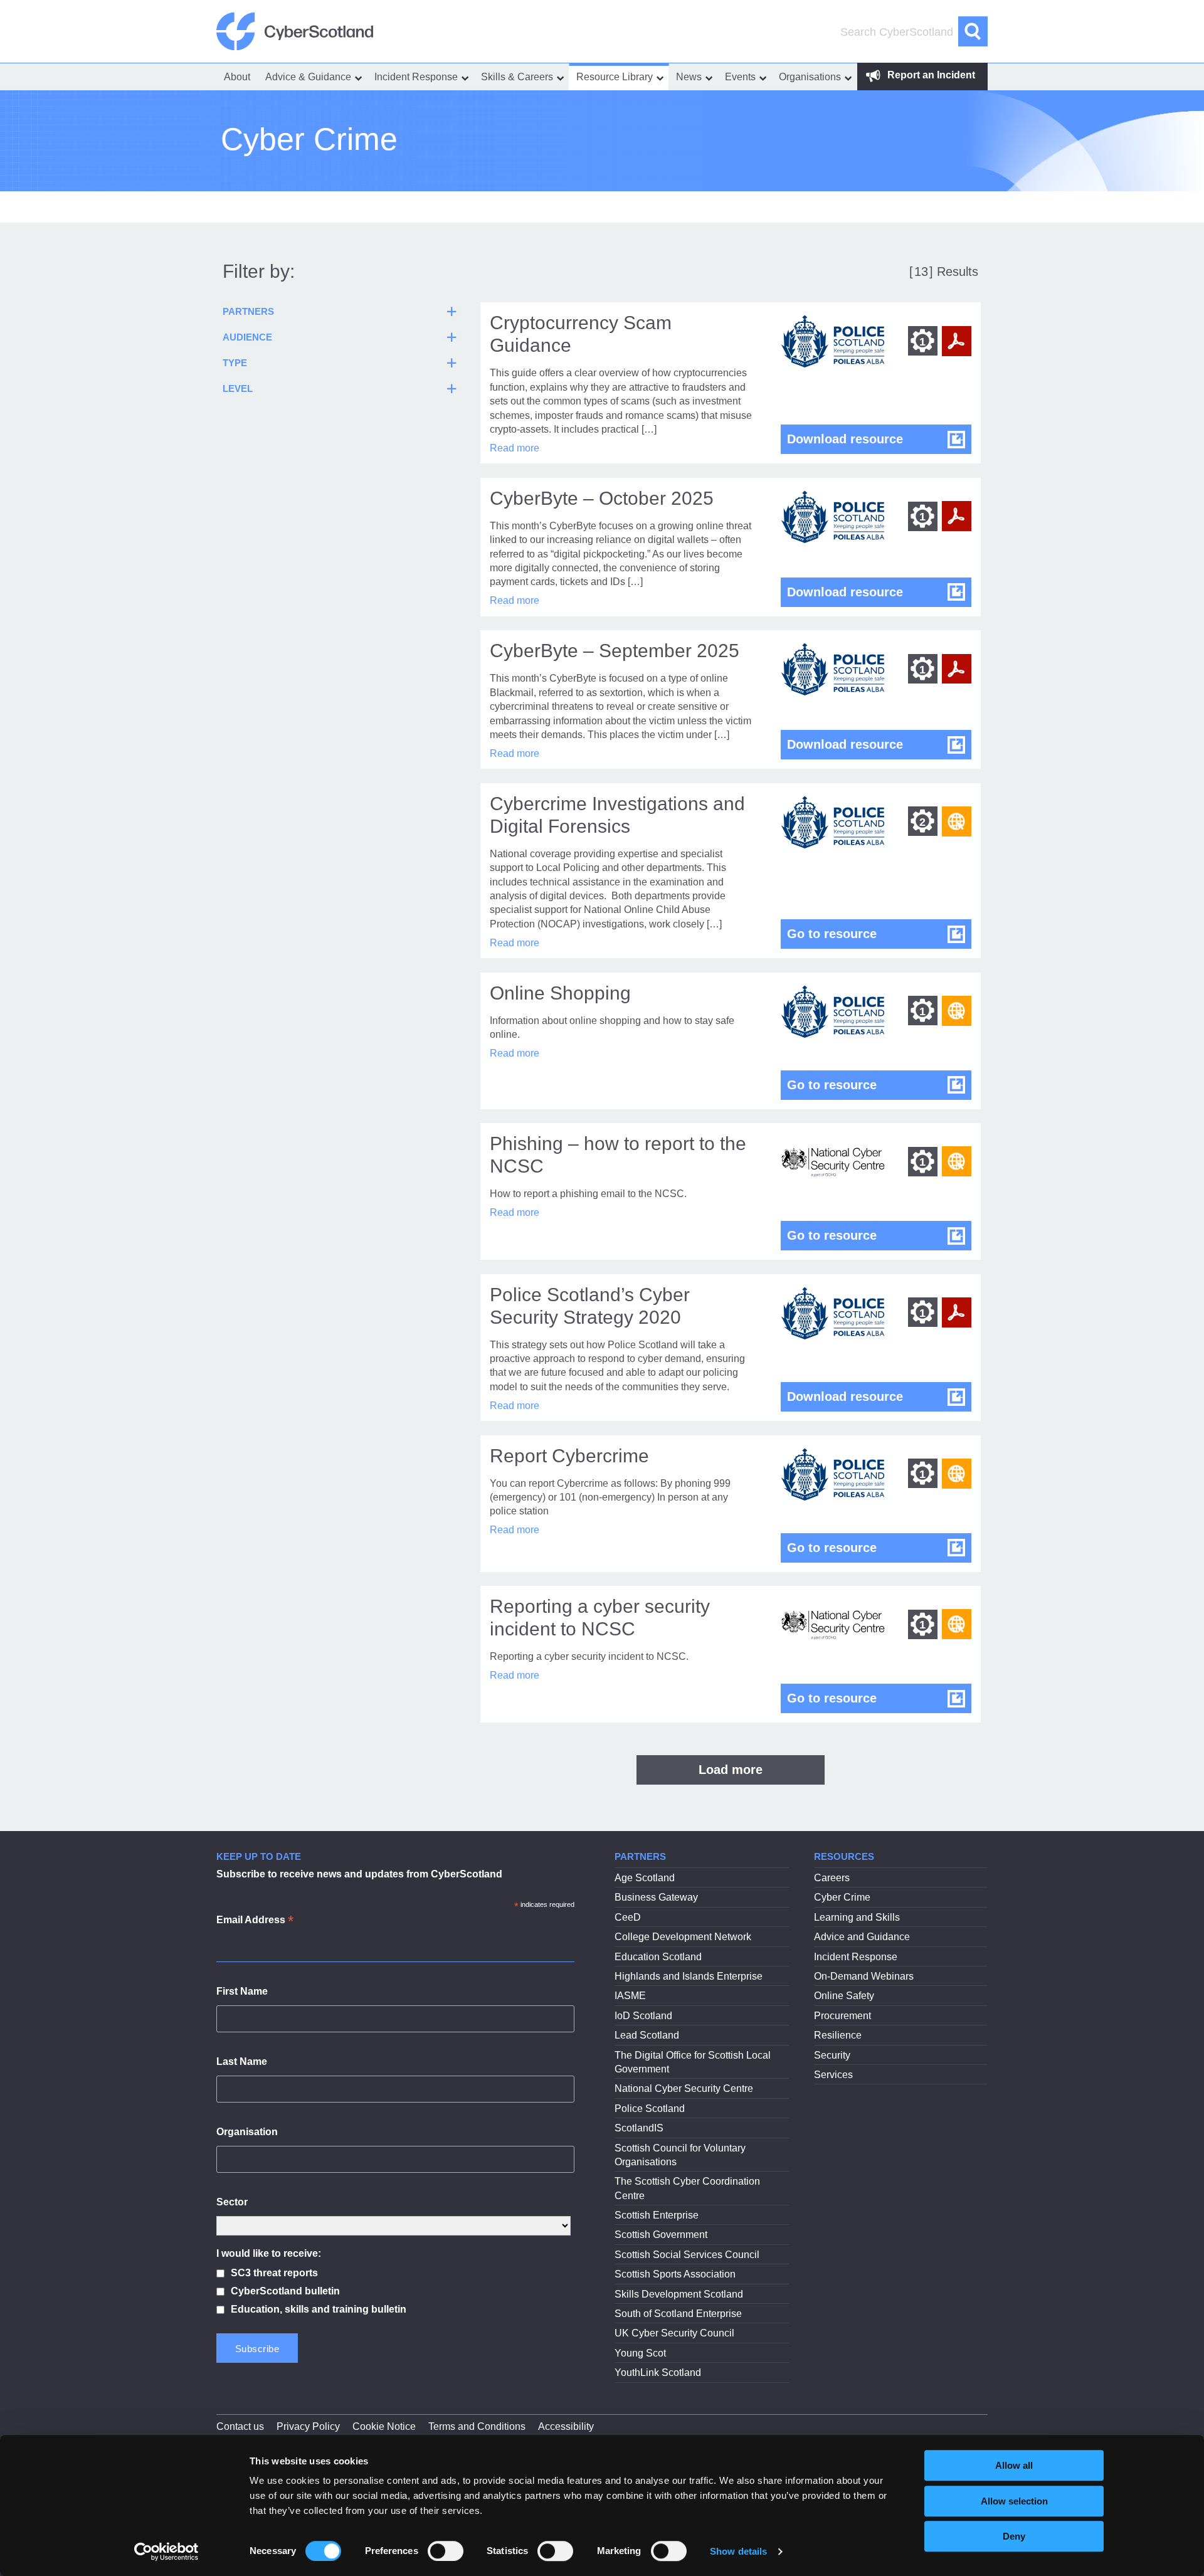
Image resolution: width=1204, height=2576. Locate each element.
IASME (630, 1996)
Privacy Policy (308, 2426)
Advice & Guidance (308, 77)
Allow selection (1014, 2501)
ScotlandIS (639, 2128)
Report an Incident (930, 75)
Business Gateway (656, 1897)
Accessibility (566, 2426)
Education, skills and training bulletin (319, 2309)
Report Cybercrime (569, 1456)
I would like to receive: (269, 2253)
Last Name (242, 2061)
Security (832, 2055)
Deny (1014, 2536)
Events (740, 77)
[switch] (446, 2551)
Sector (232, 2202)
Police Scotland (650, 2109)
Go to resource (879, 933)
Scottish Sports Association (675, 2274)
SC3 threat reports (274, 2273)
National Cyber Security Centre (684, 2088)
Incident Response (416, 77)
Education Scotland (658, 1957)
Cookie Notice (384, 2426)
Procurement (842, 2016)
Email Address (255, 1921)
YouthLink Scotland (658, 2373)
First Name (242, 1991)
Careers (832, 1878)
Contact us (240, 2426)
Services (833, 2075)
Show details (738, 2551)
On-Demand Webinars (864, 1976)
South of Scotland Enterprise (678, 2314)
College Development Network (683, 1937)
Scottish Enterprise (657, 2215)
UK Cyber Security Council (674, 2333)
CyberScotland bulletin (285, 2291)
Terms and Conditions (477, 2426)
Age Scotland (645, 1878)
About (237, 77)
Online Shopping (560, 993)
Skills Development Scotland (679, 2294)
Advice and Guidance (862, 1937)
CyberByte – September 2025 (615, 651)
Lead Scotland (647, 2035)
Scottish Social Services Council (687, 2255)
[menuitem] (237, 77)
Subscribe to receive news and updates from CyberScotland (359, 1874)
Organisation (247, 2132)
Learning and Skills (857, 1917)
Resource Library (615, 77)
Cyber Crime (842, 1897)
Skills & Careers (517, 77)
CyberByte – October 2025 (602, 498)
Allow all (1014, 2465)
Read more (515, 448)
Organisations (810, 77)
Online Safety (844, 1996)
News (689, 77)
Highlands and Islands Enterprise (689, 1976)
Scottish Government (661, 2235)
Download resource (879, 439)
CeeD (628, 1917)
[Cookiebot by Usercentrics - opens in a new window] (166, 2552)
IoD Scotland (643, 2016)
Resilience (838, 2035)
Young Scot (640, 2353)
